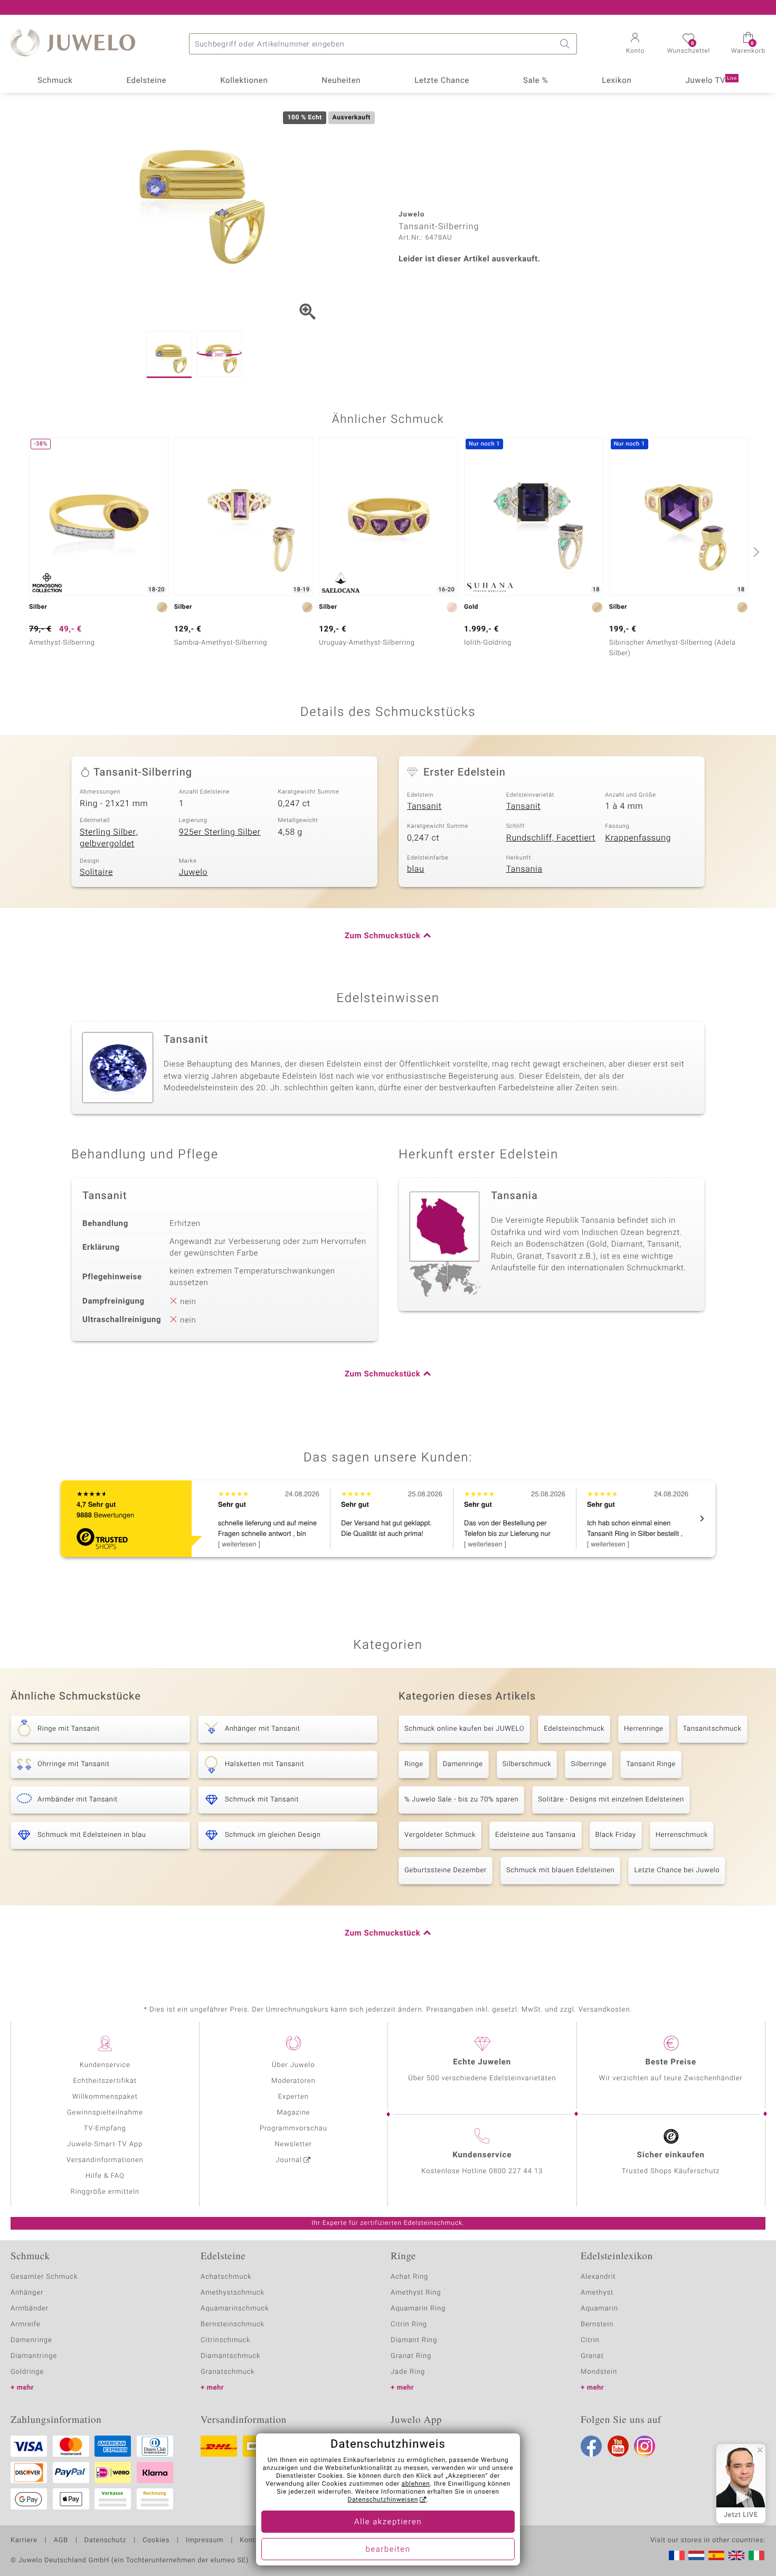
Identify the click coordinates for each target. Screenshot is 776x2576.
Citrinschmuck (225, 2340)
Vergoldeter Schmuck (440, 1835)
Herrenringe (643, 1729)
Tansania (524, 869)
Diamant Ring (414, 2340)
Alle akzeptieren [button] (388, 2522)
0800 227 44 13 (516, 2171)
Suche (566, 44)
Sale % (536, 81)
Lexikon (617, 81)
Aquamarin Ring (418, 2309)
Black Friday (616, 1835)
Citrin (590, 2340)
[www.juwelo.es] (716, 2555)
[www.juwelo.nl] (696, 2555)
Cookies (156, 2541)
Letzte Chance (442, 81)
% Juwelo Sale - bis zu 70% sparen (461, 1800)
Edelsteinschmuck (574, 1729)
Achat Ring (409, 2277)
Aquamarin (599, 2309)
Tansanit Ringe (651, 1764)
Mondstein (599, 2372)
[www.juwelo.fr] (677, 2555)
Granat (592, 2356)
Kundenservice (105, 2065)
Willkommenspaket (105, 2097)
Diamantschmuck (230, 2356)
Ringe (414, 1764)
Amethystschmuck (233, 2293)
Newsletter (293, 2144)
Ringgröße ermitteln (105, 2192)
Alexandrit (598, 2277)
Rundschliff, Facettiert (551, 838)
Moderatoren (294, 2081)
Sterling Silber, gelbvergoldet (109, 838)
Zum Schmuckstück (382, 936)
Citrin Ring (409, 2324)
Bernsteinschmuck (233, 2324)
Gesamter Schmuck (44, 2277)
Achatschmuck (226, 2277)
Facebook (591, 2446)
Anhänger (27, 2293)
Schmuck (55, 81)
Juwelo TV (711, 81)
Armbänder (30, 2309)
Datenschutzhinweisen (383, 2500)
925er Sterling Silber (220, 832)
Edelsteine (146, 81)
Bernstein (597, 2324)
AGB (60, 2541)
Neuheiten (341, 81)
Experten (294, 2097)
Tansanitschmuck (712, 1729)
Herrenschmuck (682, 1835)
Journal (289, 2160)
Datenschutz (105, 2541)
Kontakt (253, 2541)
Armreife (26, 2324)
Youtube (618, 2446)
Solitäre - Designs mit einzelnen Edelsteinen (611, 1800)
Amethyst (597, 2293)
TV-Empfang (105, 2129)
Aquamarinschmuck (235, 2309)
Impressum (205, 2541)
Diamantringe (34, 2356)
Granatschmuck (228, 2372)
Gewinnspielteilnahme (105, 2113)
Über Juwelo (293, 2065)
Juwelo (193, 872)
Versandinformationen (105, 2160)
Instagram (645, 2446)
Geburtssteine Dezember (446, 1870)
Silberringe (589, 1764)
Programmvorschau (294, 2129)
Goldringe (27, 2372)
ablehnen (416, 2484)
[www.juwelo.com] (736, 2555)
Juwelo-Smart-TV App (105, 2144)
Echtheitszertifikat (105, 2081)
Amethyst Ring (416, 2293)
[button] (635, 44)
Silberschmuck (527, 1764)
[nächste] (755, 552)
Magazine (293, 2113)
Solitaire (96, 872)
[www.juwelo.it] (756, 2555)
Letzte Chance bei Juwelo (677, 1870)
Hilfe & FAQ (105, 2176)
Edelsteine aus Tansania (536, 1835)
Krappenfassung (638, 838)
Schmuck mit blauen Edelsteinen (561, 1870)
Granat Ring (411, 2356)
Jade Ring (408, 2372)
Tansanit (424, 806)
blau (416, 869)
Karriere (24, 2541)
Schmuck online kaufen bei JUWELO (464, 1729)
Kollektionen (244, 81)
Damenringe (463, 1764)
